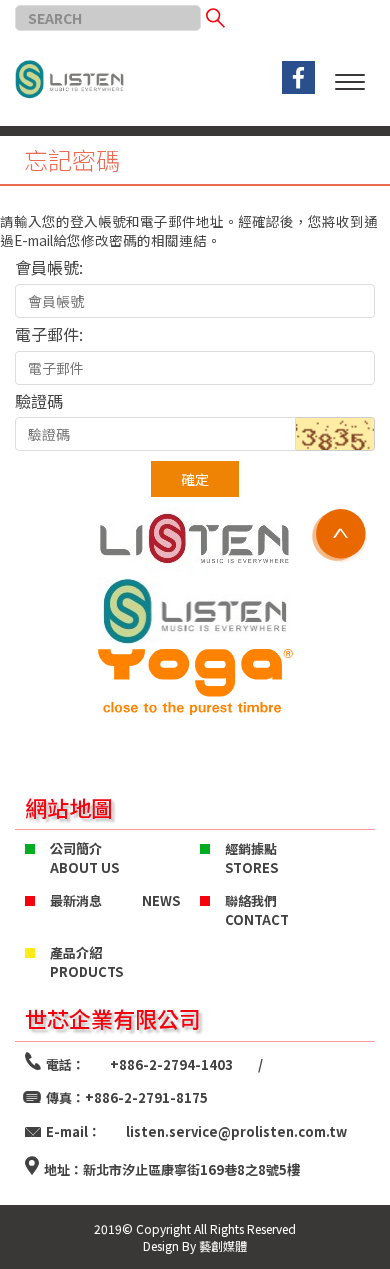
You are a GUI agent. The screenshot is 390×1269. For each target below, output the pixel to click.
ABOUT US (84, 868)
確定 (195, 479)
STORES (251, 868)
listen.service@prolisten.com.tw (236, 1131)
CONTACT (257, 920)
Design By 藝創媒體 (195, 1245)
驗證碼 (39, 401)
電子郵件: (49, 334)
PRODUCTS (86, 972)
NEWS (161, 901)
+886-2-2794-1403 (171, 1064)
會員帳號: (49, 267)
